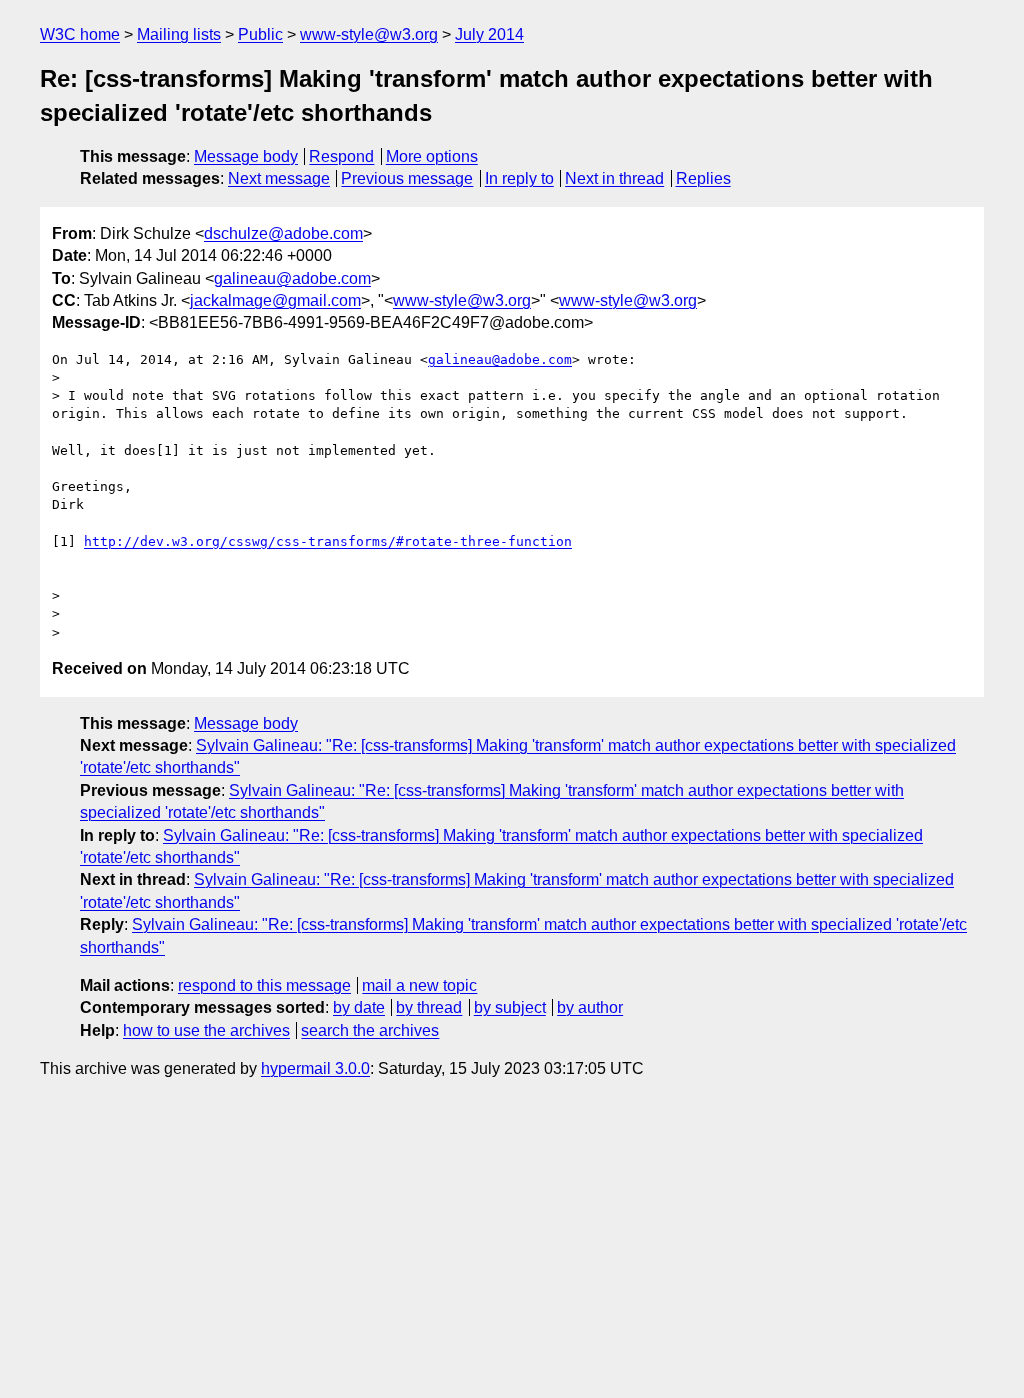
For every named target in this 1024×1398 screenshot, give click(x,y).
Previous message (407, 178)
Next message (279, 178)
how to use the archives (206, 1030)
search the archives (370, 1030)
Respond (341, 156)
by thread (429, 1007)
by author (590, 1007)
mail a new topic (419, 985)
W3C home (80, 34)
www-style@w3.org (369, 34)
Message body (246, 156)
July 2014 (489, 34)
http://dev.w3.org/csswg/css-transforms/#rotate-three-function (328, 541)
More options (432, 156)
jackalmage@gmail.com (275, 300)
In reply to (519, 178)
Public (260, 34)
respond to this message (264, 985)
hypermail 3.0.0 (315, 1068)
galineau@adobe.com (292, 278)
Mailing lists (179, 34)
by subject (510, 1007)
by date (359, 1007)
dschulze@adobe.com (283, 233)
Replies (703, 178)
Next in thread (614, 178)
